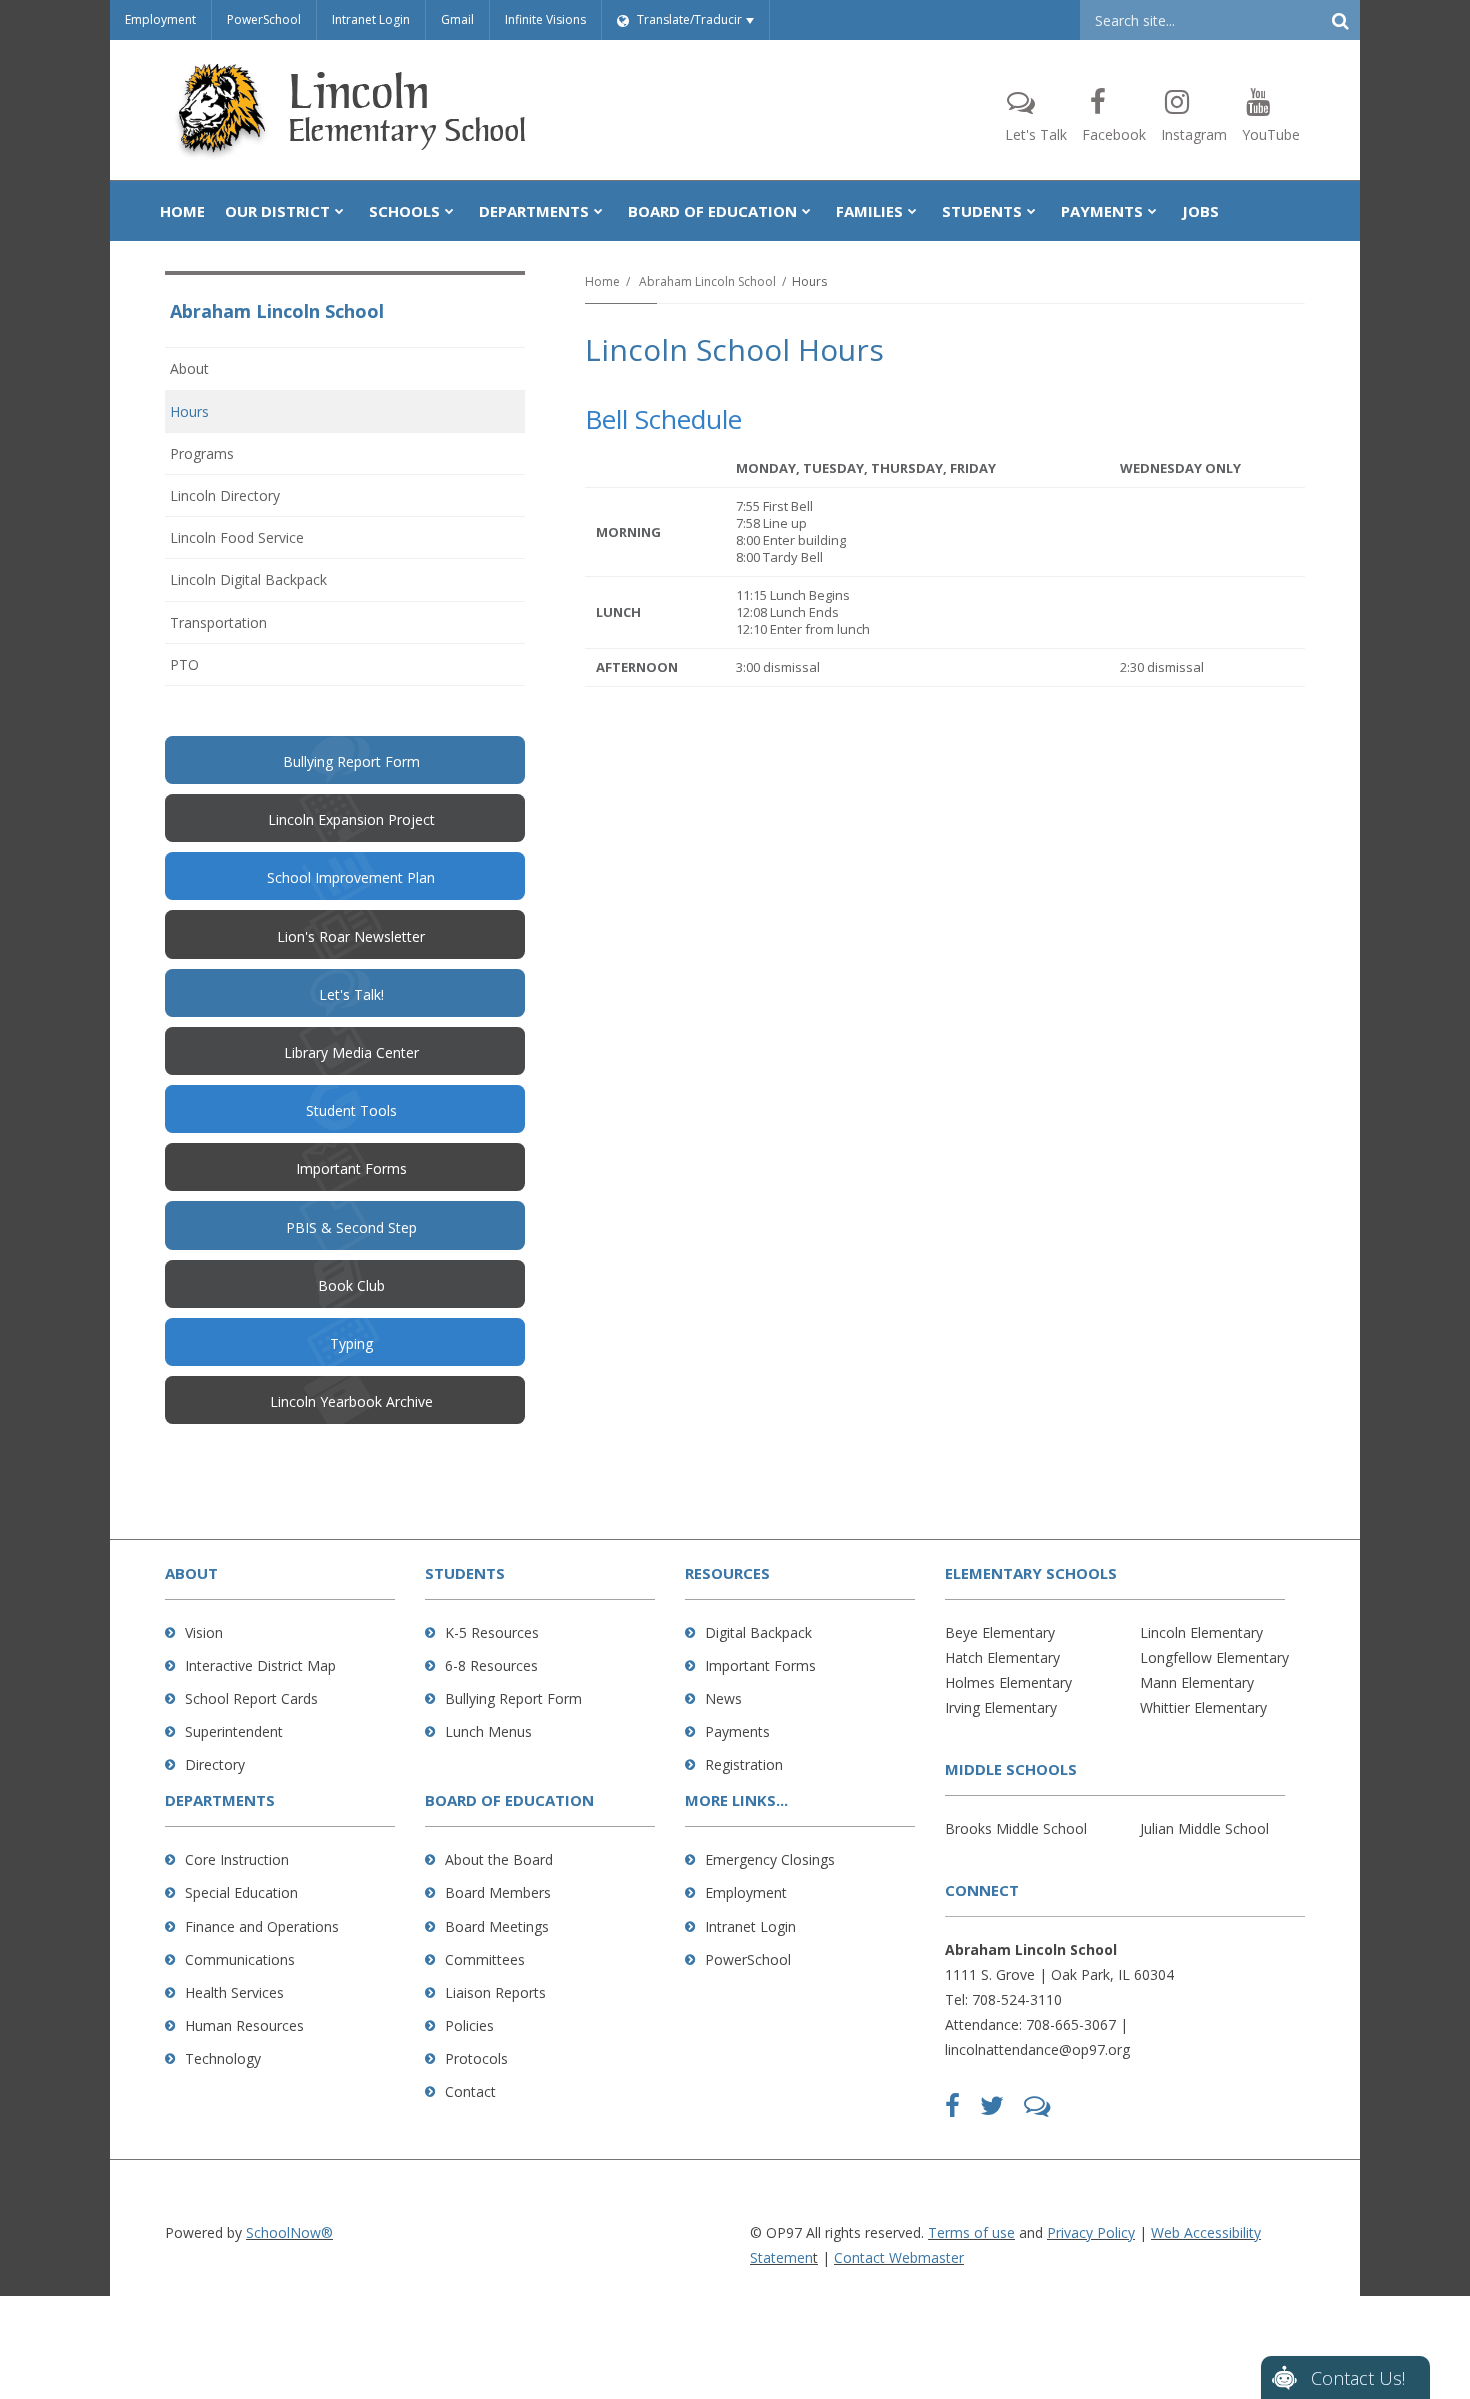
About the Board (499, 1859)
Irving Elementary (1001, 1707)
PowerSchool (264, 19)
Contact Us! (1358, 2378)
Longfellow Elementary (1214, 1657)
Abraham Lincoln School (707, 281)
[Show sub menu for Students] (1031, 211)
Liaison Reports (495, 1992)
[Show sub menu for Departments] (598, 211)
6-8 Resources (491, 1665)
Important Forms (760, 1665)
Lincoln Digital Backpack (248, 579)
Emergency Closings (770, 1859)
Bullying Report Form (513, 1698)
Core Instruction (237, 1859)
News (723, 1698)
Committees (485, 1959)
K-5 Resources (492, 1632)
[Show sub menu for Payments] (1152, 211)
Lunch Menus (488, 1731)
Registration (744, 1764)
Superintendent (234, 1731)
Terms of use (971, 2232)
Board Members (498, 1892)
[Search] (1340, 20)
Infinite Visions (545, 19)
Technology (223, 2058)
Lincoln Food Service (237, 537)
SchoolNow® (289, 2232)
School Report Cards (251, 1698)
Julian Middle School (1204, 1828)
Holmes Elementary (1008, 1682)
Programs (202, 453)
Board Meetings (497, 1926)
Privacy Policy (1091, 2232)
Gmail (457, 19)
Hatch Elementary (1002, 1657)
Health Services (234, 1992)
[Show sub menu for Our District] (339, 211)
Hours (189, 411)
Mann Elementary (1197, 1682)
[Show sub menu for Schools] (449, 211)
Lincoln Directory (225, 495)
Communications (240, 1959)
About (189, 368)
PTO (211, 669)
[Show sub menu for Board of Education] (806, 211)
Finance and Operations (262, 1926)
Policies (469, 2025)
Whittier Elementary (1203, 1707)
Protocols (476, 2058)
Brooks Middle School (1016, 1828)
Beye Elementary (1000, 1632)
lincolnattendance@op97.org (1037, 2049)
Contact (470, 2091)
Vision (204, 1632)
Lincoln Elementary (1201, 1632)
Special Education (241, 1892)
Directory (215, 1764)
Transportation (218, 622)
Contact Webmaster (899, 2257)
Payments (737, 1731)
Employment (160, 19)
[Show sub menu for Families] (912, 211)
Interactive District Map (260, 1665)
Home (602, 281)
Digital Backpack (758, 1632)
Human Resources (244, 2025)
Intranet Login (371, 19)
